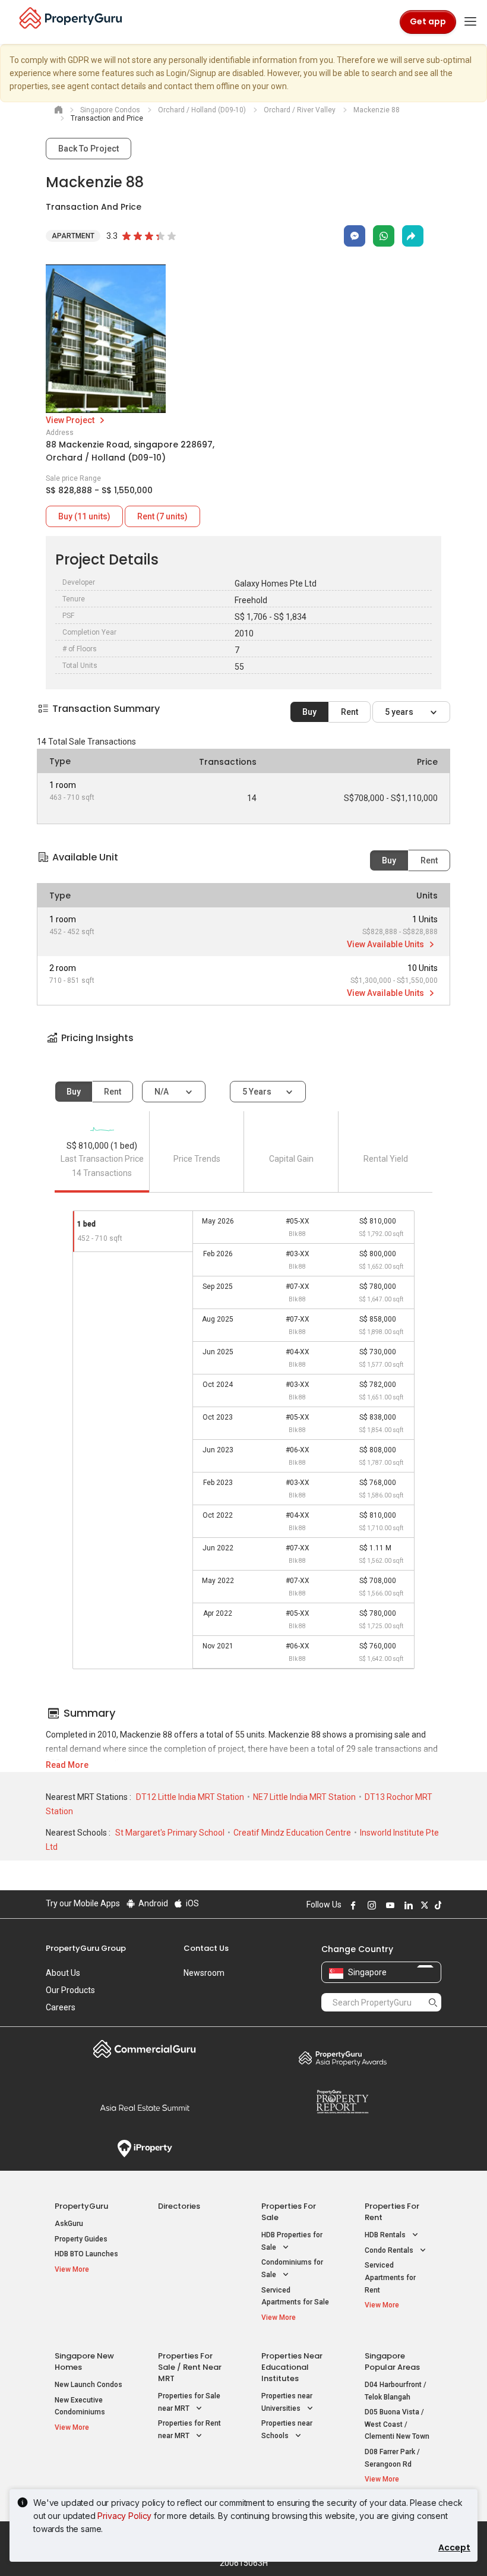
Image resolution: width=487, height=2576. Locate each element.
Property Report (342, 2102)
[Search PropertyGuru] (433, 2002)
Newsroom (204, 1973)
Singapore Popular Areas (392, 2361)
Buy (309, 712)
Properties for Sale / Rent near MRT (190, 2367)
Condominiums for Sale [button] (292, 2268)
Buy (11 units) (84, 516)
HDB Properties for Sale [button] (292, 2241)
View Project (71, 420)
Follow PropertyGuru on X (423, 1905)
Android (152, 1903)
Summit (145, 2108)
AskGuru (69, 2224)
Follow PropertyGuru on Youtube (388, 1905)
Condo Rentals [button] (390, 2250)
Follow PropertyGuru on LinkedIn (407, 1905)
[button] (243, 1049)
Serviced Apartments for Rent (390, 2277)
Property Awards (342, 2058)
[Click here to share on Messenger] (355, 236)
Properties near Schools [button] (287, 2430)
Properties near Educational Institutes (292, 2367)
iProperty (145, 2149)
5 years (400, 712)
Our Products (70, 1990)
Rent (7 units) (162, 516)
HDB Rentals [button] (386, 2235)
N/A (162, 1092)
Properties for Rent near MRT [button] (189, 2430)
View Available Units (386, 944)
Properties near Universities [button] (287, 2402)
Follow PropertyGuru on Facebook (352, 1905)
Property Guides (81, 2239)
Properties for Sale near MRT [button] (189, 2402)
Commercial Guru (145, 2049)
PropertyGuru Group (86, 1948)
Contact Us (206, 1948)
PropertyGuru (81, 2206)
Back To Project (88, 149)
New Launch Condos (88, 2385)
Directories (179, 2206)
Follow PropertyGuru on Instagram (370, 1905)
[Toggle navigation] (470, 22)
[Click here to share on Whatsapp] (384, 236)
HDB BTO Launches (86, 2254)
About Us (63, 1973)
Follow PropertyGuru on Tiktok (437, 1905)
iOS (192, 1903)
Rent (350, 712)
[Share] (413, 236)
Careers (61, 2007)
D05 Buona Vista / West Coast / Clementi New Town (397, 2424)
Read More (67, 1765)
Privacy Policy (124, 2516)
